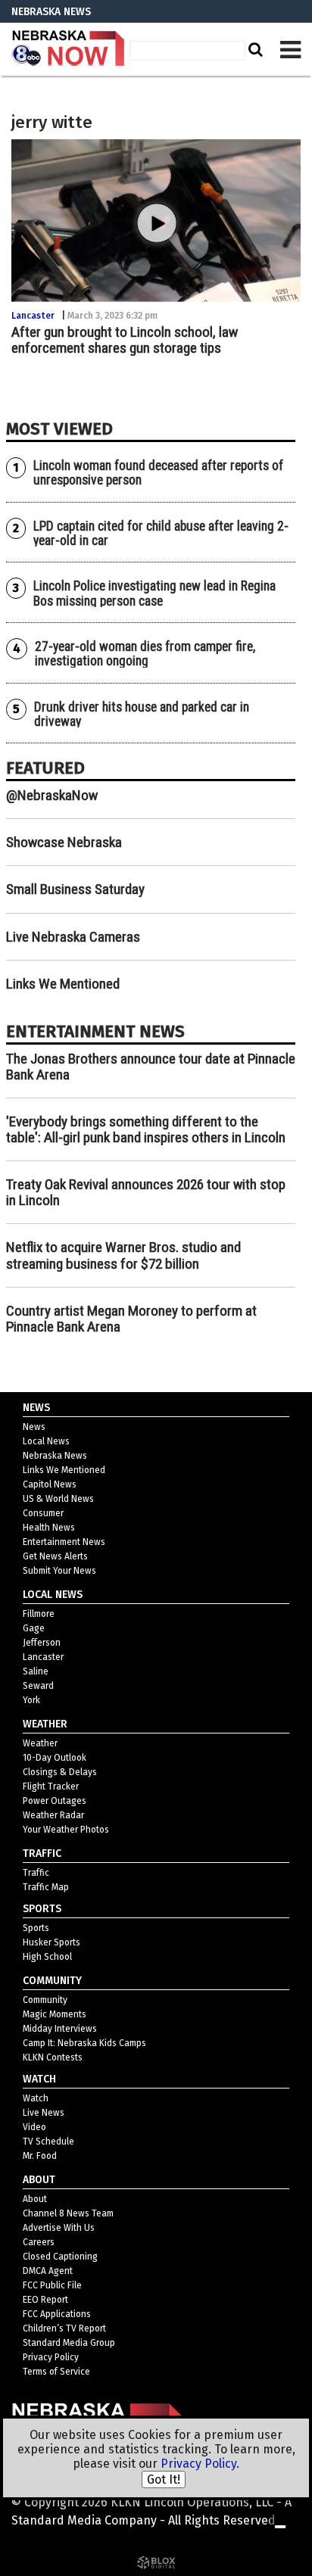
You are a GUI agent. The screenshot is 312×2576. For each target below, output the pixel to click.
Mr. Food (40, 2156)
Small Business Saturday (75, 889)
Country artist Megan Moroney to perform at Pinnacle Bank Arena (131, 1319)
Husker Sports (51, 1942)
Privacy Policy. (200, 2464)
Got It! (164, 2479)
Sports (36, 1928)
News (34, 1427)
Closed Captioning (60, 2257)
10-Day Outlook (55, 1758)
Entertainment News (64, 1542)
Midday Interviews (60, 2029)
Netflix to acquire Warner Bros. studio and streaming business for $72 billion (123, 1255)
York (31, 1700)
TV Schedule (48, 2141)
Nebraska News (55, 1456)
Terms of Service (56, 2372)
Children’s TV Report (64, 2328)
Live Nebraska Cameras (73, 937)
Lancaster (33, 316)
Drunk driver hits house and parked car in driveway (142, 714)
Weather (40, 1743)
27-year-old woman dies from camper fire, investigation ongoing (145, 654)
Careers (39, 2242)
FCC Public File (52, 2285)
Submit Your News (59, 1571)
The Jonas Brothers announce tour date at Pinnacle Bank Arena (151, 1067)
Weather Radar (53, 1815)
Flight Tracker (51, 1786)
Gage (34, 1628)
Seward (38, 1686)
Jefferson (42, 1643)
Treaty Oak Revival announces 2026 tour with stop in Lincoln (146, 1192)
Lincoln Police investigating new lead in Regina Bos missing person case (154, 593)
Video (34, 2127)
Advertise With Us (59, 2228)
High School (47, 1957)
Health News (49, 1528)
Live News (44, 2113)
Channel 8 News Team (68, 2213)
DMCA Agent (48, 2271)
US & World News (58, 1499)
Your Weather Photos (66, 1830)
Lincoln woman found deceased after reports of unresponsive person (158, 473)
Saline (36, 1671)
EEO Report (45, 2300)
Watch (36, 2098)
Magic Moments (55, 2014)
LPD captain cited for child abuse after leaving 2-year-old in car (161, 533)
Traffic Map (46, 1887)
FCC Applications (57, 2314)
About (35, 2199)
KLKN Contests (53, 2057)
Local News (46, 1441)
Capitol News (50, 1484)
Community (45, 2000)
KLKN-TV (68, 49)
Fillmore (39, 1614)
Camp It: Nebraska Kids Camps (84, 2043)
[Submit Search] (254, 49)
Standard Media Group (69, 2343)
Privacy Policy (51, 2357)
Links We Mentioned (63, 984)
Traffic (36, 1873)
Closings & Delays (60, 1772)
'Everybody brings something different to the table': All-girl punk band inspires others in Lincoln (146, 1129)
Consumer (43, 1513)
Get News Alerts (55, 1556)
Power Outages (55, 1801)
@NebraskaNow (52, 795)
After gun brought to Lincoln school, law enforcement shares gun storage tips (125, 340)
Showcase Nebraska (64, 842)
